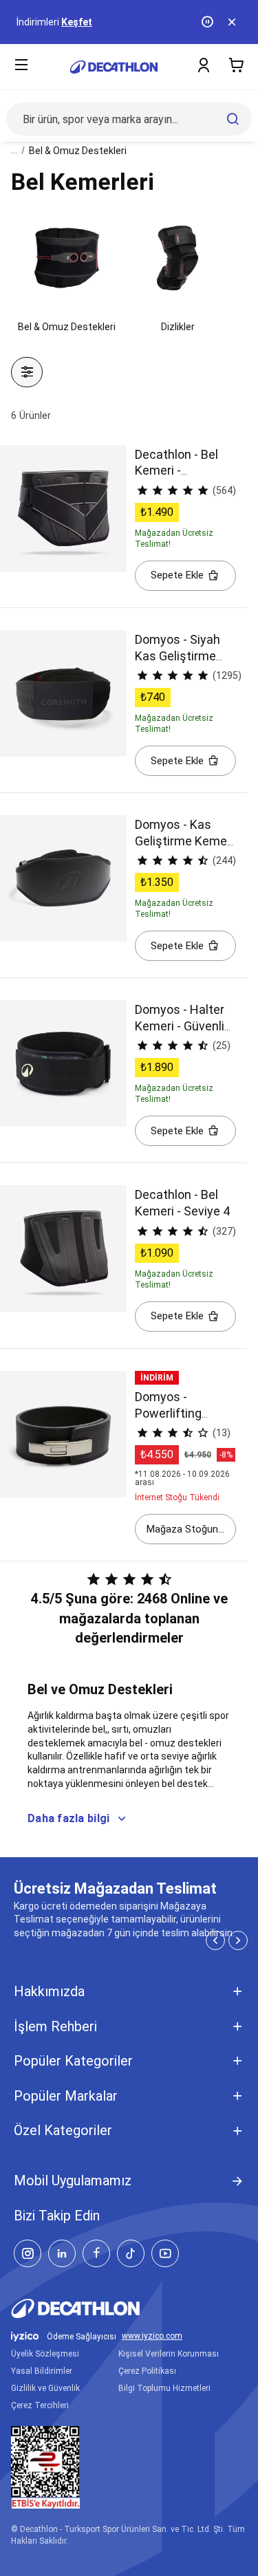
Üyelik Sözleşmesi (45, 2354)
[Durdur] (208, 22)
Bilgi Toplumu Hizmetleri (164, 2388)
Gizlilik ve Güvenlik (45, 2388)
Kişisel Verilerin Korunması (169, 2354)
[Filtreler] (27, 372)
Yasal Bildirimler (42, 2371)
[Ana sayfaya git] (114, 67)
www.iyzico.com (152, 2336)
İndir (106, 22)
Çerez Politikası (147, 2371)
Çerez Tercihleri (40, 2405)
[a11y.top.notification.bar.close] (233, 22)
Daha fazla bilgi (68, 1818)
